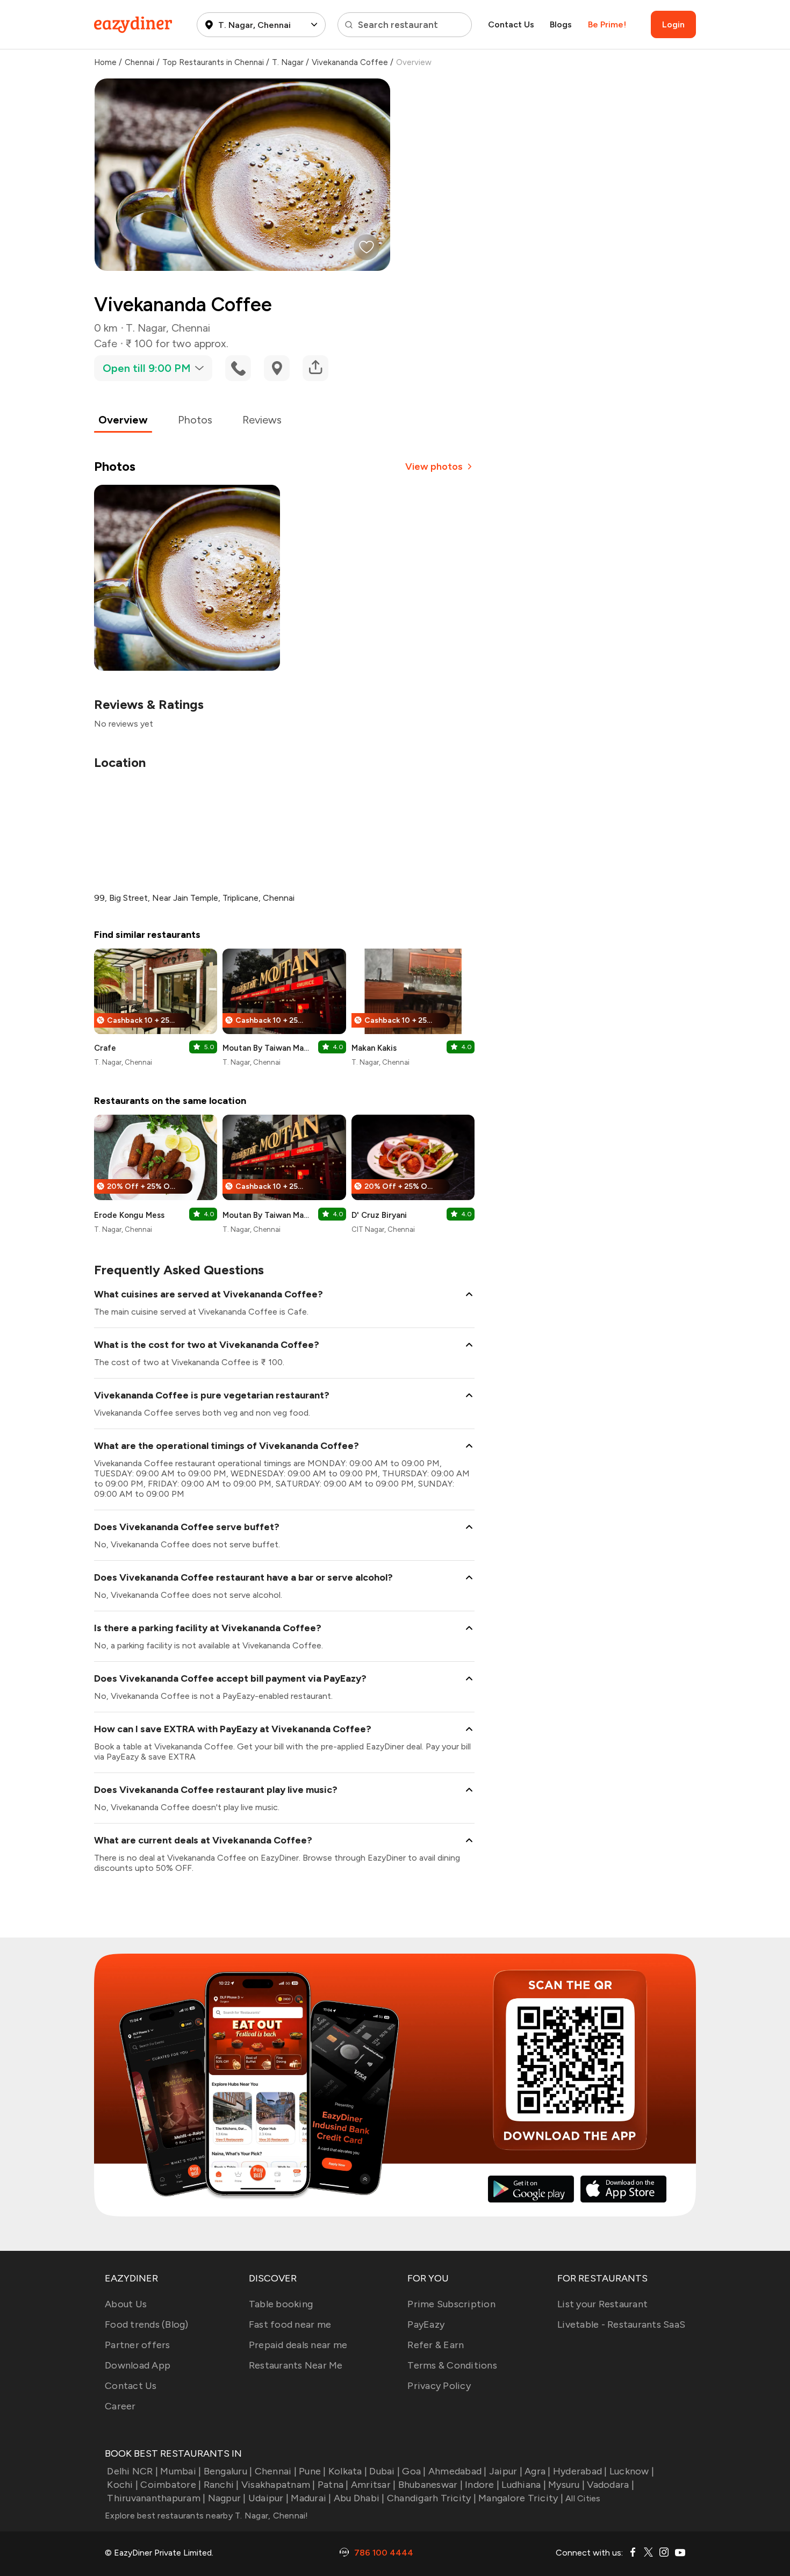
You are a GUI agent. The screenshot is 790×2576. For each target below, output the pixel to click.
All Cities (582, 2498)
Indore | (482, 2485)
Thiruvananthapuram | (156, 2498)
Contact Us (511, 24)
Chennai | (276, 2471)
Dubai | (385, 2471)
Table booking (281, 2304)
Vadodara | (611, 2485)
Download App (138, 2365)
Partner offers (138, 2345)
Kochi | (123, 2485)
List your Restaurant (602, 2304)
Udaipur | (268, 2498)
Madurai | (311, 2498)
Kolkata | (348, 2471)
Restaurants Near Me (296, 2365)
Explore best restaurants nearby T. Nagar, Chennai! (207, 2516)
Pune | (313, 2471)
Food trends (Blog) (147, 2324)
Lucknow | (632, 2471)
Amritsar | (374, 2485)
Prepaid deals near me (298, 2345)
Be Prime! (607, 24)
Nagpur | (227, 2498)
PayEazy (426, 2324)
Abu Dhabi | (359, 2498)
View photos (434, 467)
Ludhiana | (524, 2485)
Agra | (538, 2471)
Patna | (333, 2485)
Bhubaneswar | (430, 2485)
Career (120, 2406)
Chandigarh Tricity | (432, 2498)
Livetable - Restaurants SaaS (621, 2324)
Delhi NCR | (132, 2471)
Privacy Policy (439, 2386)
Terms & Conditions (452, 2365)
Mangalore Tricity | (521, 2498)
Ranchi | (221, 2485)
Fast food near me (290, 2324)
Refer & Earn (436, 2345)
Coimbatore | (171, 2485)
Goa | (414, 2471)
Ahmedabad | (458, 2471)
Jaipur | (506, 2471)
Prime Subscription (451, 2304)
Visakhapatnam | (278, 2485)
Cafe (106, 343)
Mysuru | (566, 2485)
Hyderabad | (580, 2471)
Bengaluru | (228, 2471)
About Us (126, 2304)
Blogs (561, 24)
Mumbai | (181, 2471)
